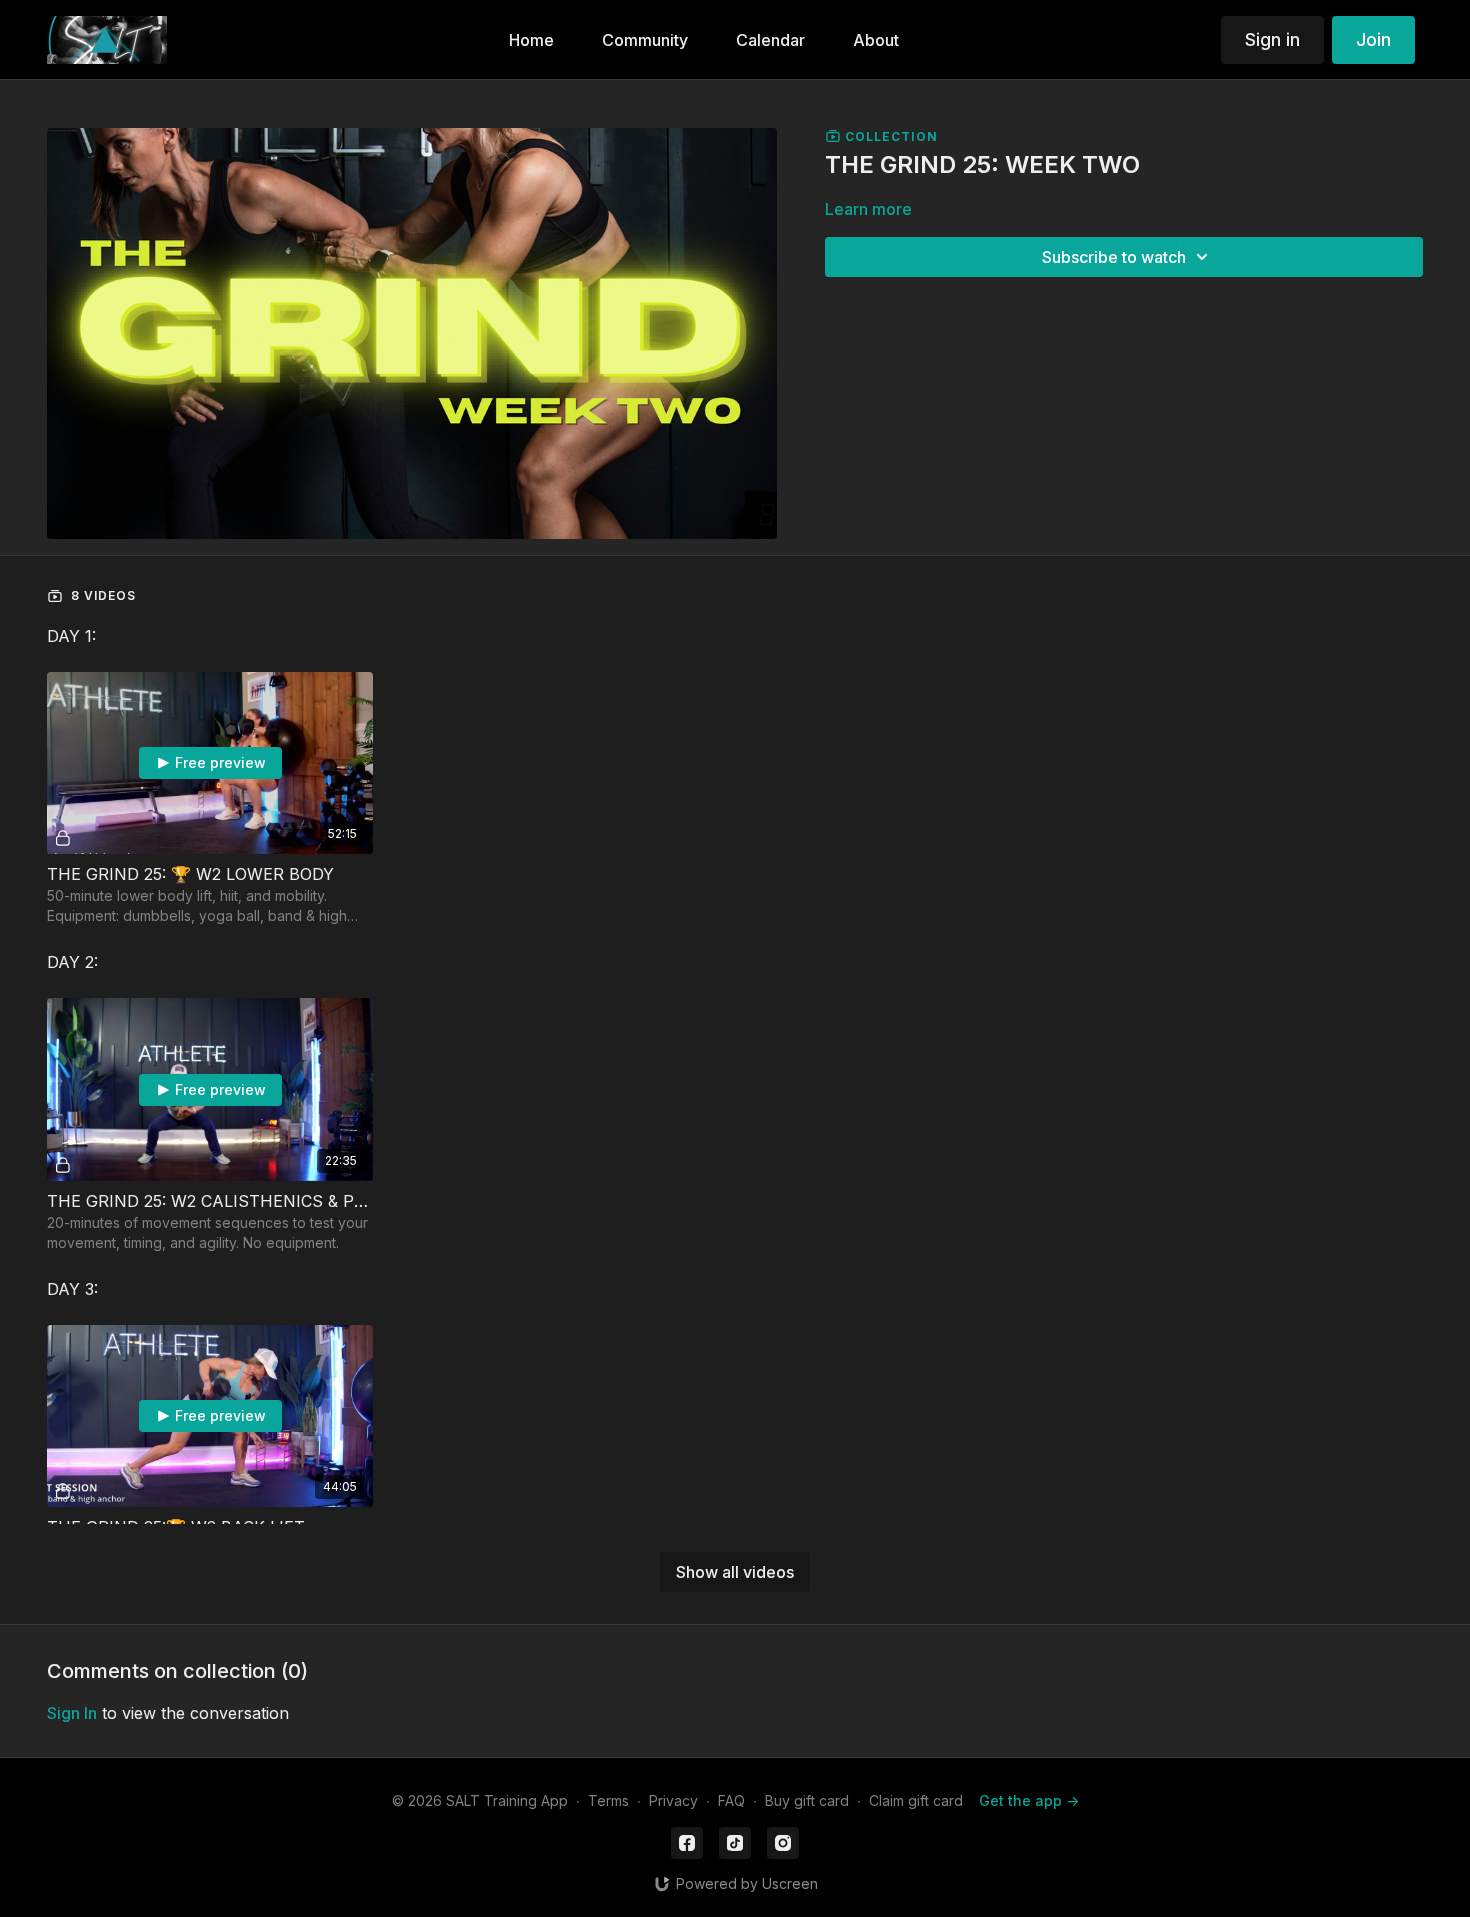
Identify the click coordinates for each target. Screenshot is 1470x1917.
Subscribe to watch (1114, 257)
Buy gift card (807, 1800)
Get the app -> (1029, 1800)
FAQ (731, 1800)
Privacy (673, 1800)
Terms (608, 1800)
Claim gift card (916, 1800)
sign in (72, 1713)
